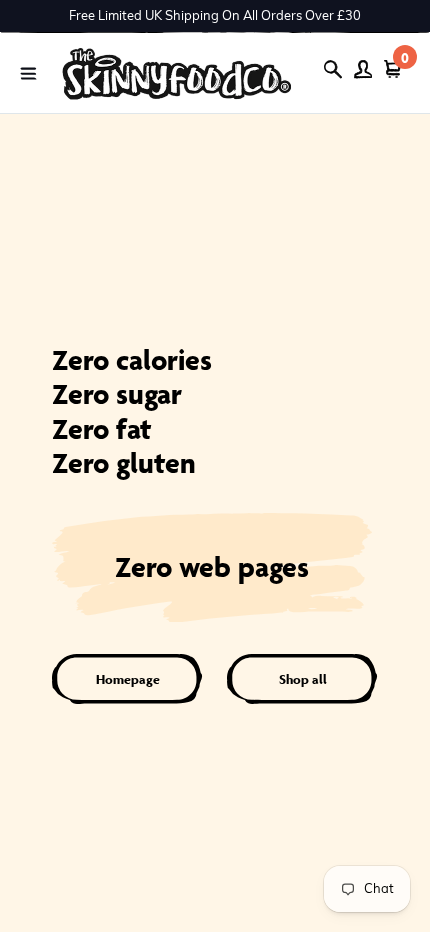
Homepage (128, 679)
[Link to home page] (177, 73)
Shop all (303, 679)
